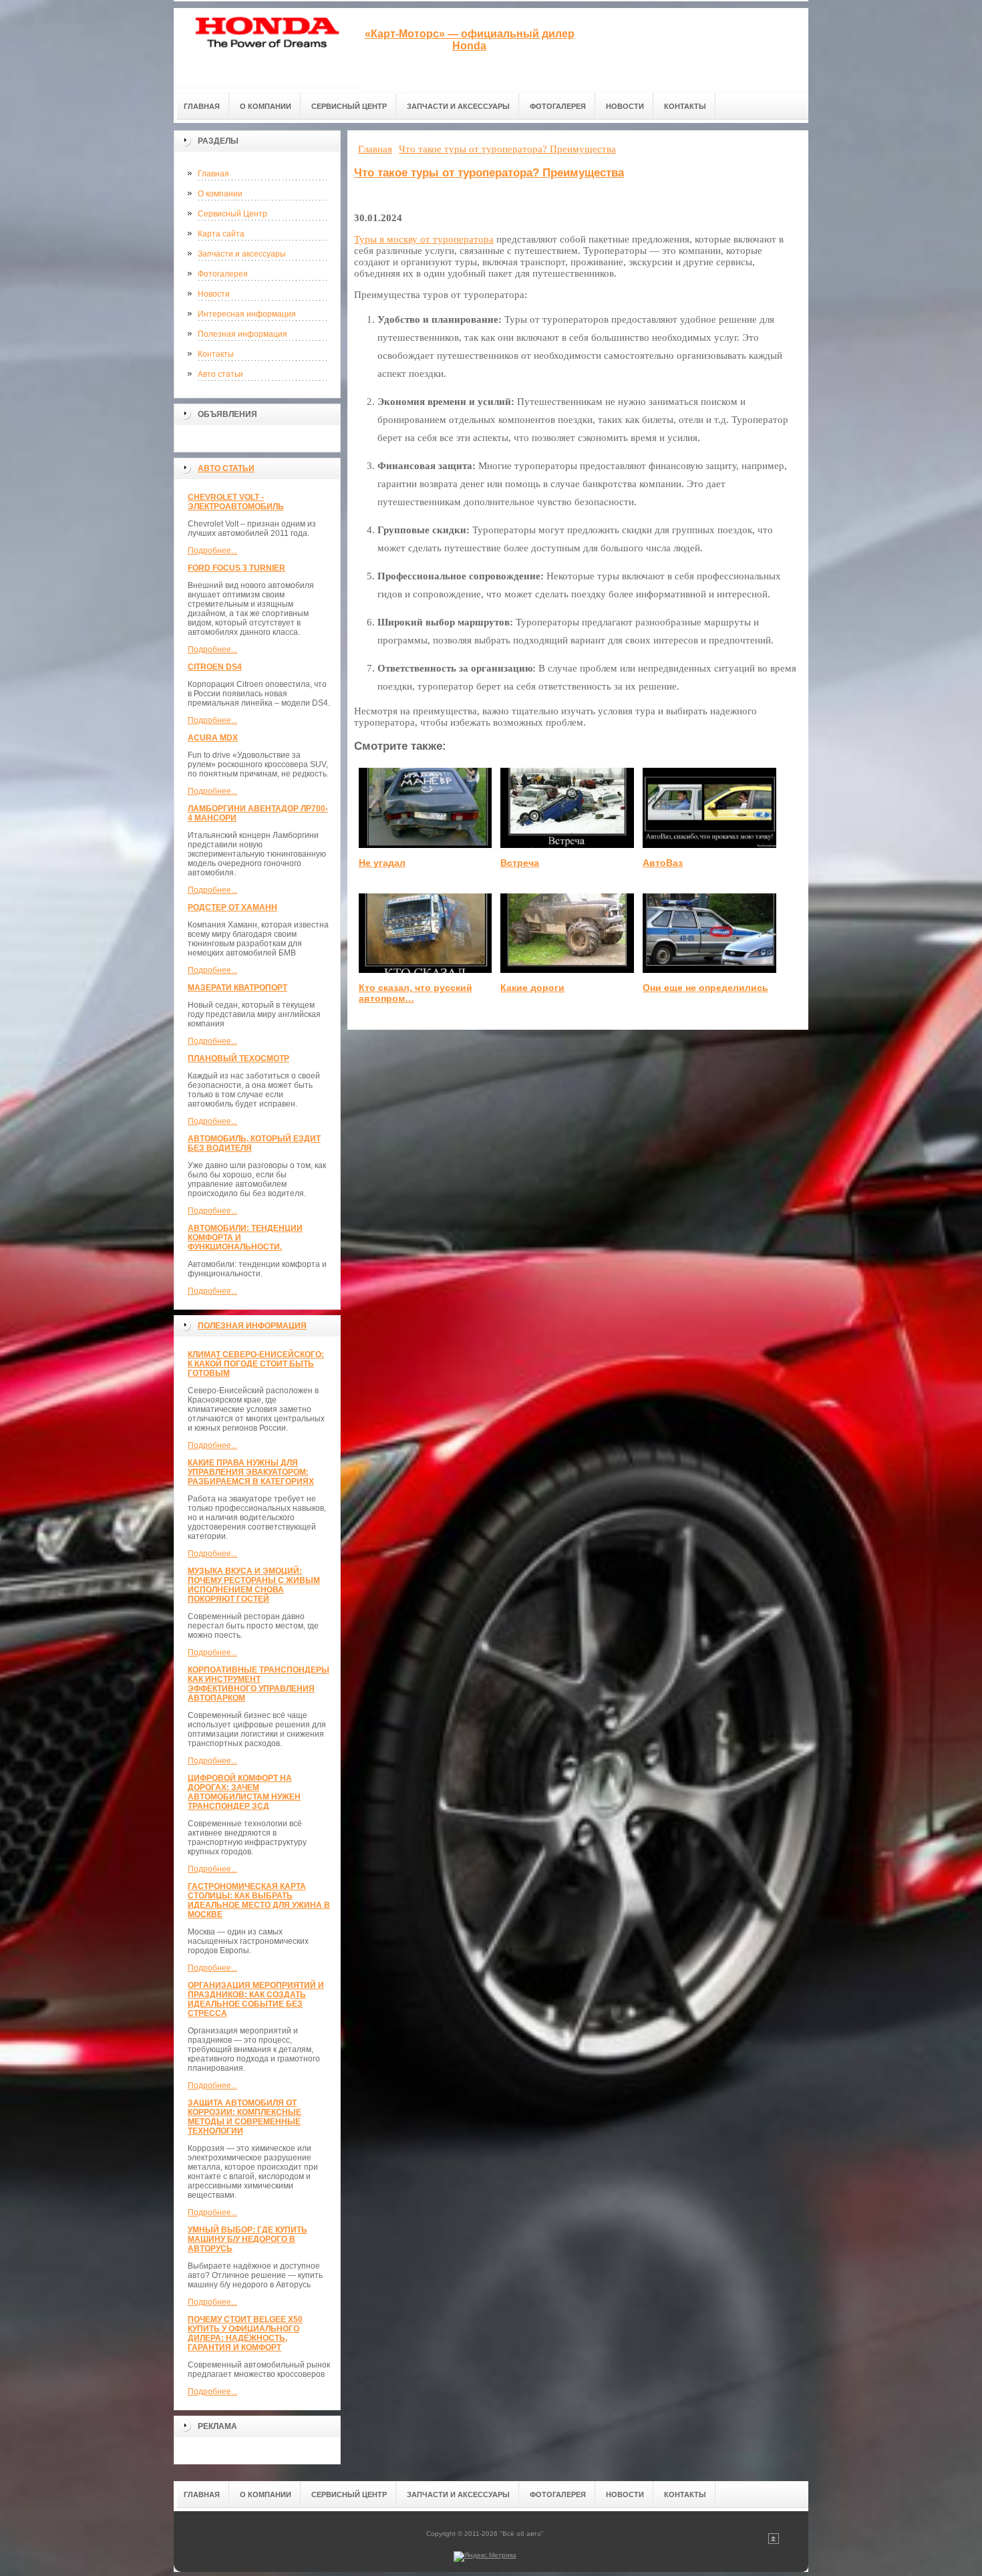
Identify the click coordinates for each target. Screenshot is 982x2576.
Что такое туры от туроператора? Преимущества (489, 173)
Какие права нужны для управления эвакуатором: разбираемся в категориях (251, 1472)
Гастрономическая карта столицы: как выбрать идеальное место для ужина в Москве (259, 1900)
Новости (214, 294)
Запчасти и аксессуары (242, 254)
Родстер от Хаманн (232, 907)
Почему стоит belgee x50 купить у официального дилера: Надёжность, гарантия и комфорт (245, 2333)
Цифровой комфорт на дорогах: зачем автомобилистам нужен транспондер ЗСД (244, 1792)
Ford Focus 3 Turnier (236, 568)
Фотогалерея (223, 274)
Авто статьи (220, 374)
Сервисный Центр (232, 214)
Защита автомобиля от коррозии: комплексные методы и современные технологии (244, 2117)
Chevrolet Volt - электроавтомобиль (236, 502)
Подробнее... (212, 551)
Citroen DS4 (215, 667)
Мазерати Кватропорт (237, 988)
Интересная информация (247, 314)
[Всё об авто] (267, 48)
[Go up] (774, 2542)
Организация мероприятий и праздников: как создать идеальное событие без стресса (256, 1999)
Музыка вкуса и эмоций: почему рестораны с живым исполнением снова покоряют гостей (254, 1585)
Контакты (216, 354)
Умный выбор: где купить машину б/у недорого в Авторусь (248, 2239)
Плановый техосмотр (238, 1058)
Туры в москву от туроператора (424, 239)
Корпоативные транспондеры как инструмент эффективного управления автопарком (259, 1684)
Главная (213, 174)
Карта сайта (221, 234)
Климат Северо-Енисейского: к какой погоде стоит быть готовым (256, 1364)
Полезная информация (242, 334)
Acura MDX (213, 738)
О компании (220, 194)
